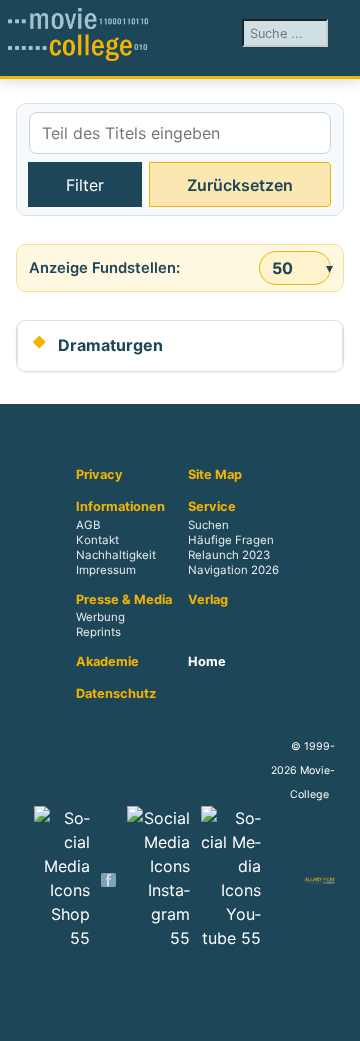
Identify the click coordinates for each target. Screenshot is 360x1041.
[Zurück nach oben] (335, 1016)
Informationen (120, 507)
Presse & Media (124, 600)
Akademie (107, 662)
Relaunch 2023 (229, 555)
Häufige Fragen (231, 540)
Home (207, 662)
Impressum (106, 570)
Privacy (99, 475)
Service (212, 507)
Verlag (208, 600)
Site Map (215, 475)
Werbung (100, 618)
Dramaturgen (110, 345)
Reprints (98, 633)
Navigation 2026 (233, 570)
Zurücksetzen (240, 185)
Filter (85, 185)
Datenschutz (116, 694)
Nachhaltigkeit (116, 555)
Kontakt (97, 540)
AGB (88, 525)
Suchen (208, 525)
